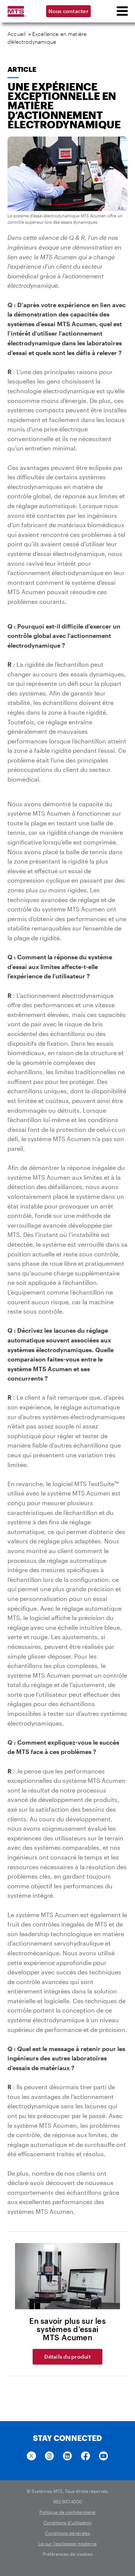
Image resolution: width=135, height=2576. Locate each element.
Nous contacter (68, 11)
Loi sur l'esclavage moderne (67, 2543)
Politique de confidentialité (67, 2512)
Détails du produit (67, 2357)
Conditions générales (67, 2533)
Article (22, 69)
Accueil (16, 34)
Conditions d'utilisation (67, 2522)
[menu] (122, 11)
